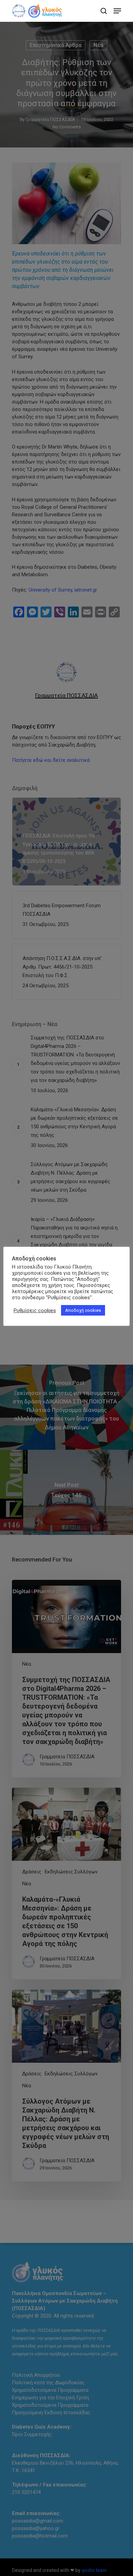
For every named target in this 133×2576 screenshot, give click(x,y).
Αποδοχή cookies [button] (83, 1310)
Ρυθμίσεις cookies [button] (35, 1310)
